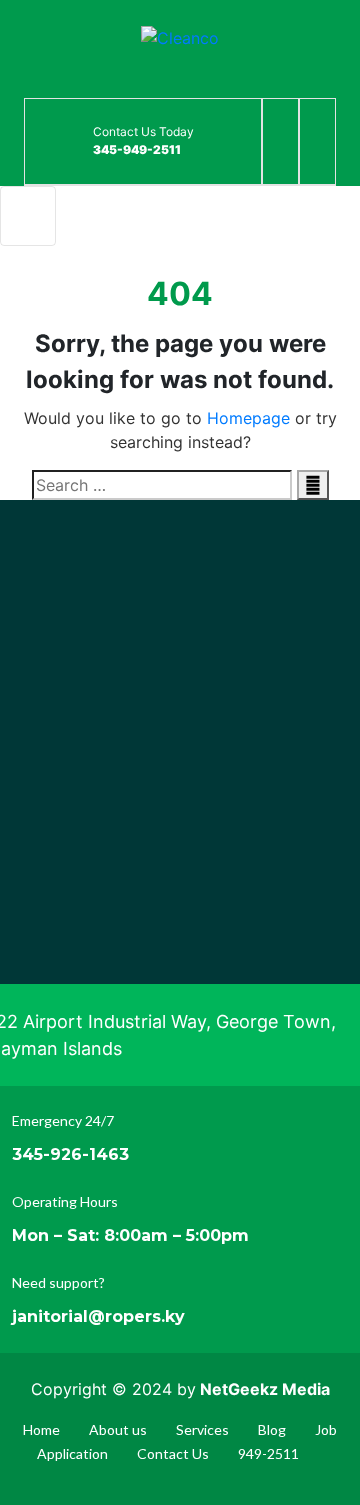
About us (118, 1429)
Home (41, 1429)
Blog (272, 1429)
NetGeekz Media (265, 1389)
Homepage (248, 418)
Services (202, 1429)
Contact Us (173, 1453)
